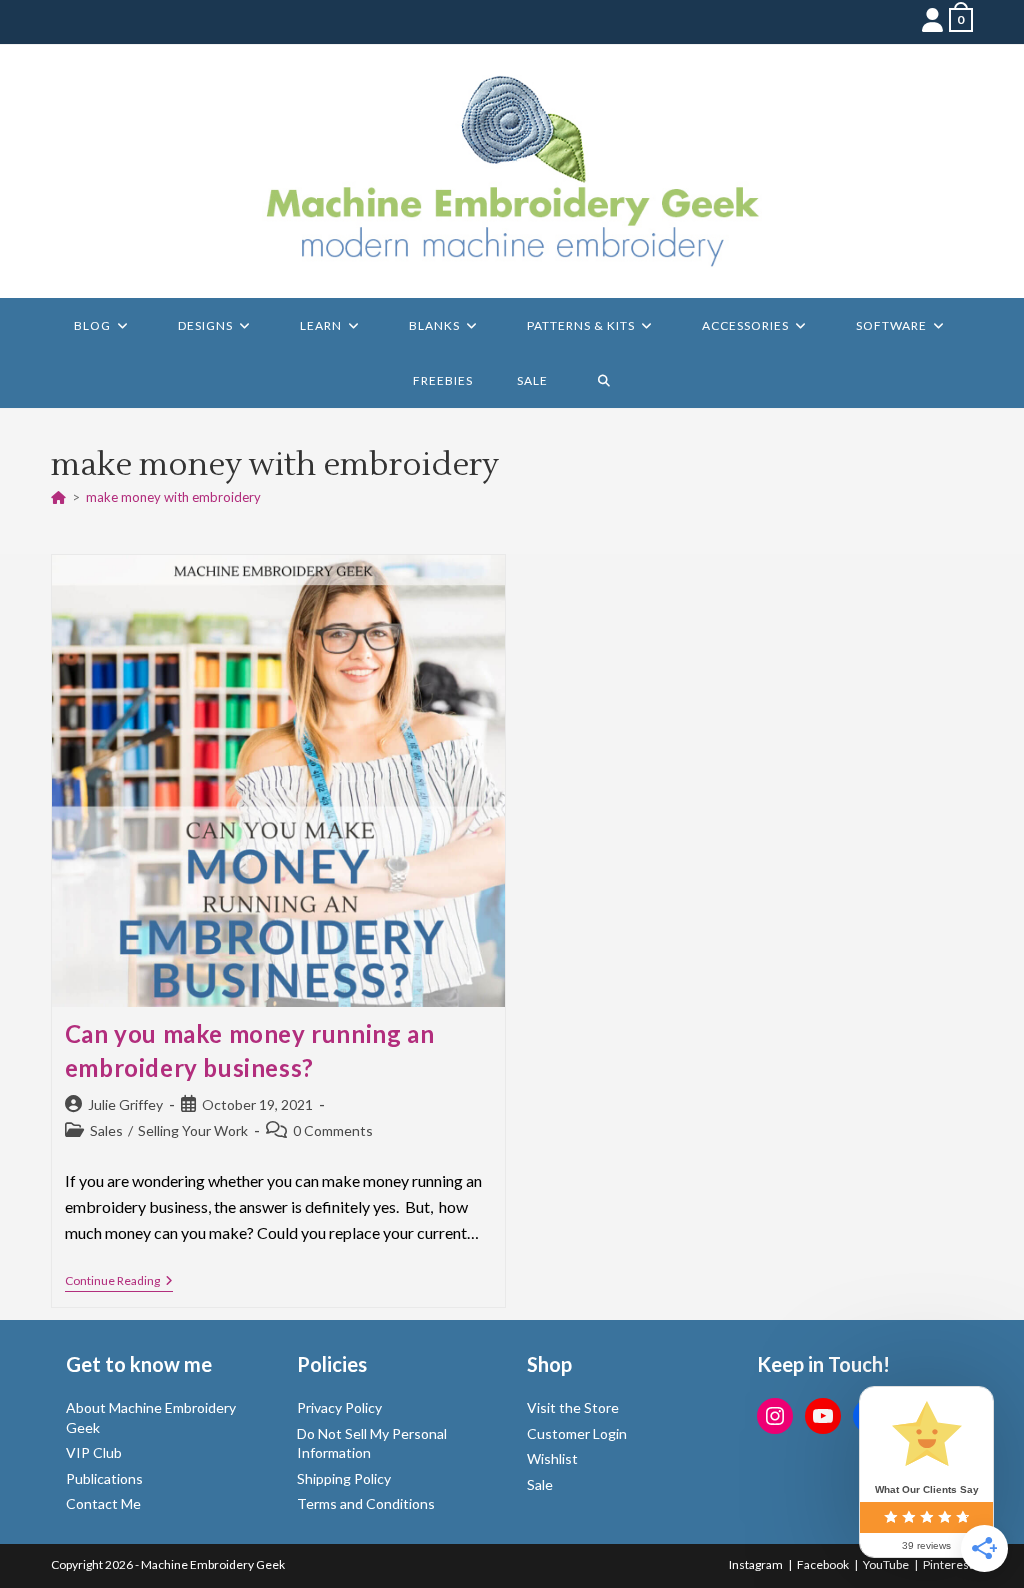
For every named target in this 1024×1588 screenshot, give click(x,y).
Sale (540, 1484)
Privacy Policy (339, 1407)
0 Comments (333, 1130)
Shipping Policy (344, 1478)
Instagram (756, 1564)
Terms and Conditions (366, 1503)
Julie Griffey (125, 1104)
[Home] (58, 497)
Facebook (823, 1564)
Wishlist (552, 1458)
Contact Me (103, 1503)
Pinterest (948, 1564)
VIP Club (94, 1452)
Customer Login (577, 1433)
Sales (106, 1130)
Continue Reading (119, 1282)
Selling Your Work (193, 1130)
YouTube (886, 1564)
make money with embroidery (173, 497)
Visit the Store (573, 1407)
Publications (104, 1478)
